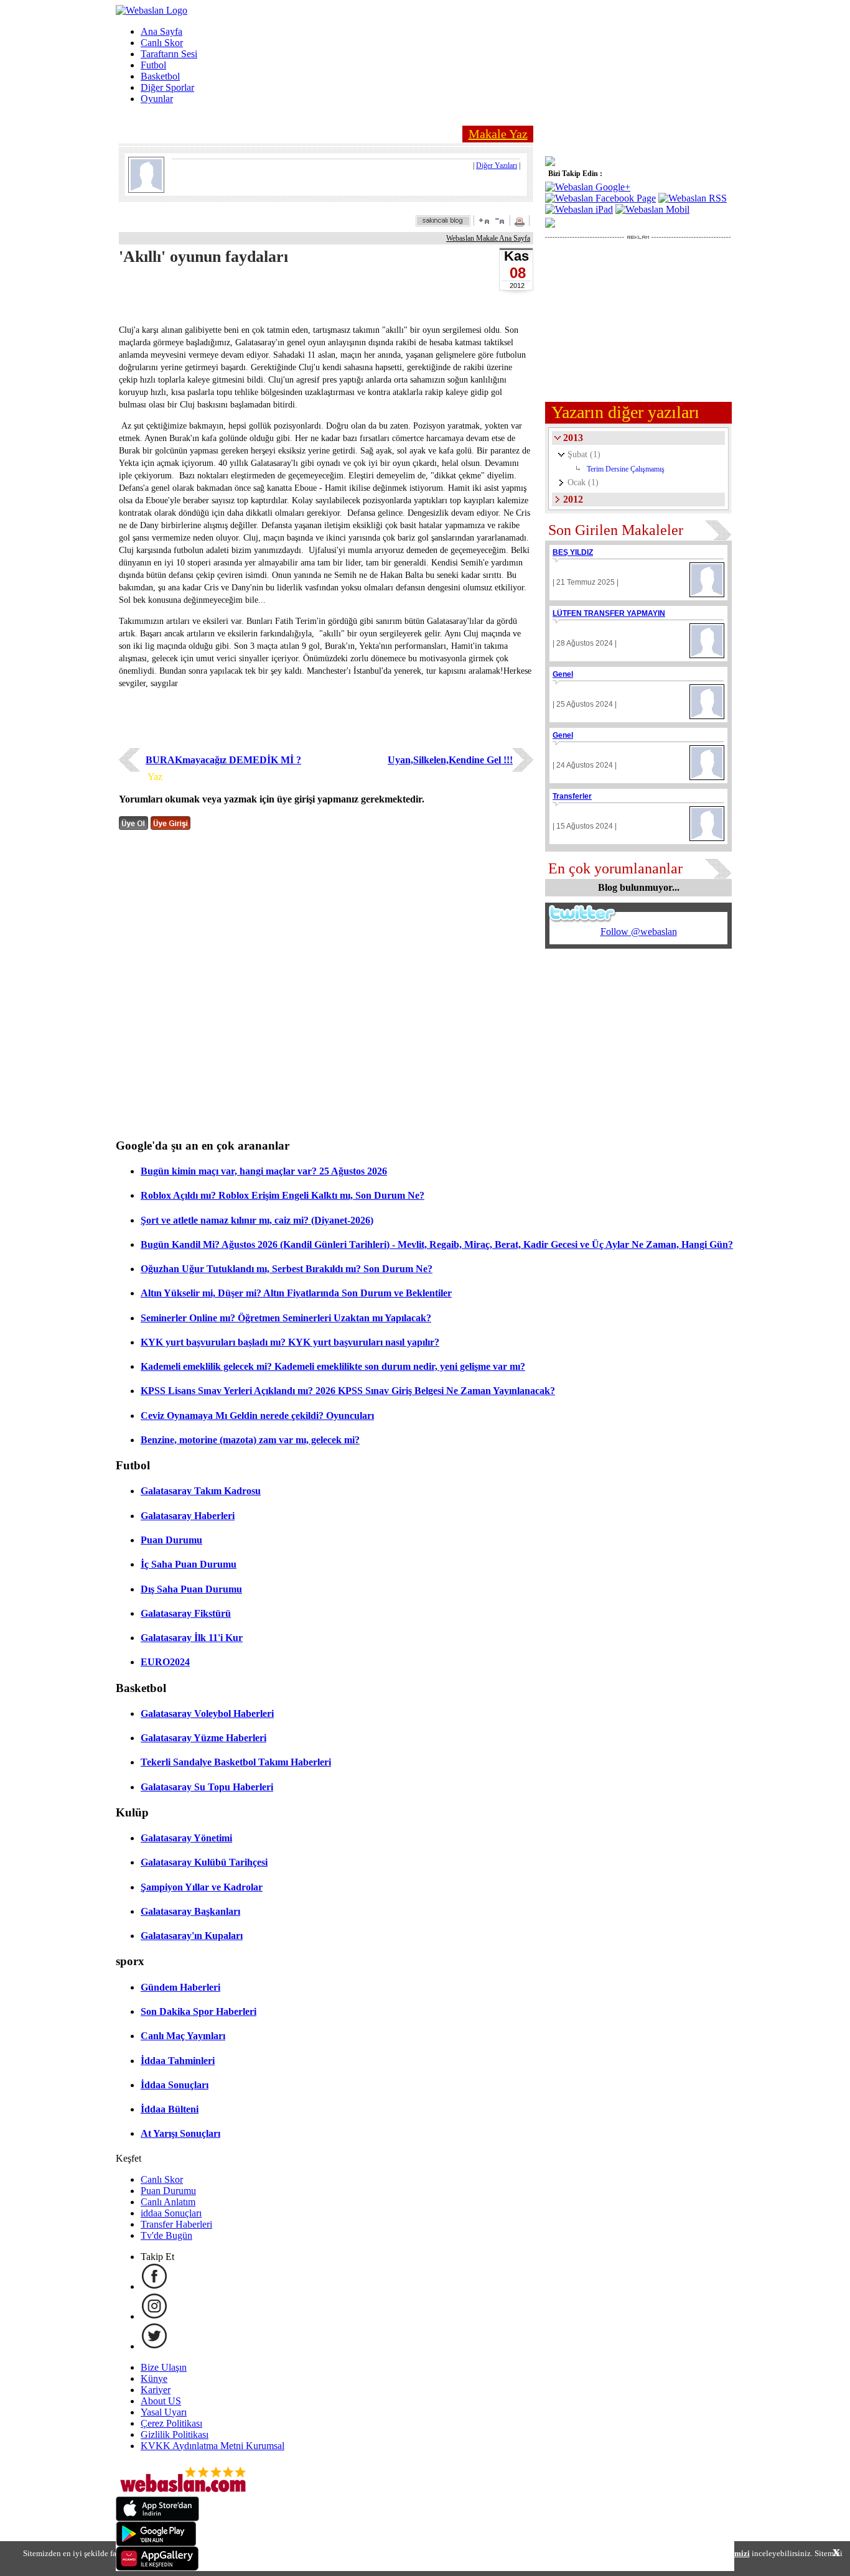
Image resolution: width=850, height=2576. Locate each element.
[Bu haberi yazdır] (521, 223)
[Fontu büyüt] (484, 221)
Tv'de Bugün (166, 2235)
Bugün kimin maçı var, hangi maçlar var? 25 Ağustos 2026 (264, 1171)
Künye (154, 2378)
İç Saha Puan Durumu (189, 1564)
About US (161, 2401)
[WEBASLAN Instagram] (154, 2316)
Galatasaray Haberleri (188, 1516)
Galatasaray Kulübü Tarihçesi (204, 1862)
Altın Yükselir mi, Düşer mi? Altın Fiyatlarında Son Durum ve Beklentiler (296, 1293)
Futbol (153, 65)
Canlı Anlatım (168, 2202)
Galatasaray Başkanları (190, 1911)
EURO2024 (165, 1662)
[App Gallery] (157, 2568)
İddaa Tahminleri (178, 2061)
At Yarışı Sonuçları (180, 2133)
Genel (563, 674)
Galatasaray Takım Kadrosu (201, 1491)
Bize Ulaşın (164, 2367)
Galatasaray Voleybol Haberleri (207, 1713)
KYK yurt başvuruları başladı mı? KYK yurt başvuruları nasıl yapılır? (290, 1342)
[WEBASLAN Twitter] (154, 2346)
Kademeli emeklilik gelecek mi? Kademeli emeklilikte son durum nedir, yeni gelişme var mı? (333, 1366)
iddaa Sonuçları (171, 2213)
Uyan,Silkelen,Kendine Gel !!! (450, 760)
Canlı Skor (162, 43)
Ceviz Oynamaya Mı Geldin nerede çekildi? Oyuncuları (257, 1416)
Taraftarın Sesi (169, 54)
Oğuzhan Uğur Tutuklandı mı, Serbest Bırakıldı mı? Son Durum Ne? (287, 1269)
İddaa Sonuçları (175, 2085)
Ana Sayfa (161, 31)
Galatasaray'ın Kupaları (192, 1936)
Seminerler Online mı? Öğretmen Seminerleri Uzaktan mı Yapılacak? (286, 1318)
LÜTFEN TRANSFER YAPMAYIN (609, 613)
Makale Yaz (498, 134)
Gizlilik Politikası (175, 2434)
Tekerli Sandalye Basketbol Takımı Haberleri (236, 1762)
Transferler (572, 796)
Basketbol (160, 76)
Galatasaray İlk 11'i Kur (192, 1638)
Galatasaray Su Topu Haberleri (207, 1787)
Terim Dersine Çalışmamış (626, 469)
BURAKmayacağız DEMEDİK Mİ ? (223, 760)
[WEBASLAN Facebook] (154, 2286)
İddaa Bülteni (170, 2109)
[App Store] (157, 2518)
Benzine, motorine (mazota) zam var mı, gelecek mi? (250, 1440)
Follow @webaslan (639, 932)
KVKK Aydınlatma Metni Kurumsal (213, 2446)
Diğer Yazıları (497, 165)
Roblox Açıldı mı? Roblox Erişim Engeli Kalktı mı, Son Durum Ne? (283, 1195)
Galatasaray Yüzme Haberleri (203, 1738)
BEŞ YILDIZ (573, 552)
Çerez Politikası (171, 2423)
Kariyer (156, 2390)
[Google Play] (156, 2543)
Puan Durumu (171, 1540)
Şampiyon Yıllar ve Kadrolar (202, 1887)
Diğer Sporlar (167, 87)
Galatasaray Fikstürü (186, 1613)
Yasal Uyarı (164, 2412)
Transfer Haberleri (176, 2224)
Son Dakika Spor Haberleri (198, 2011)
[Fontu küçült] (500, 221)
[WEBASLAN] (152, 10)
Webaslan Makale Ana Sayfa (488, 238)
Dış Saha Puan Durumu (191, 1589)
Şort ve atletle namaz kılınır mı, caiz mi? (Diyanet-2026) (257, 1220)
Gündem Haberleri (180, 1987)
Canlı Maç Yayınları (183, 2036)
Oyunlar (157, 99)
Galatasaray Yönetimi (186, 1838)
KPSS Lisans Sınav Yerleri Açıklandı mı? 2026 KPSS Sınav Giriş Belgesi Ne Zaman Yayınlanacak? (348, 1391)
